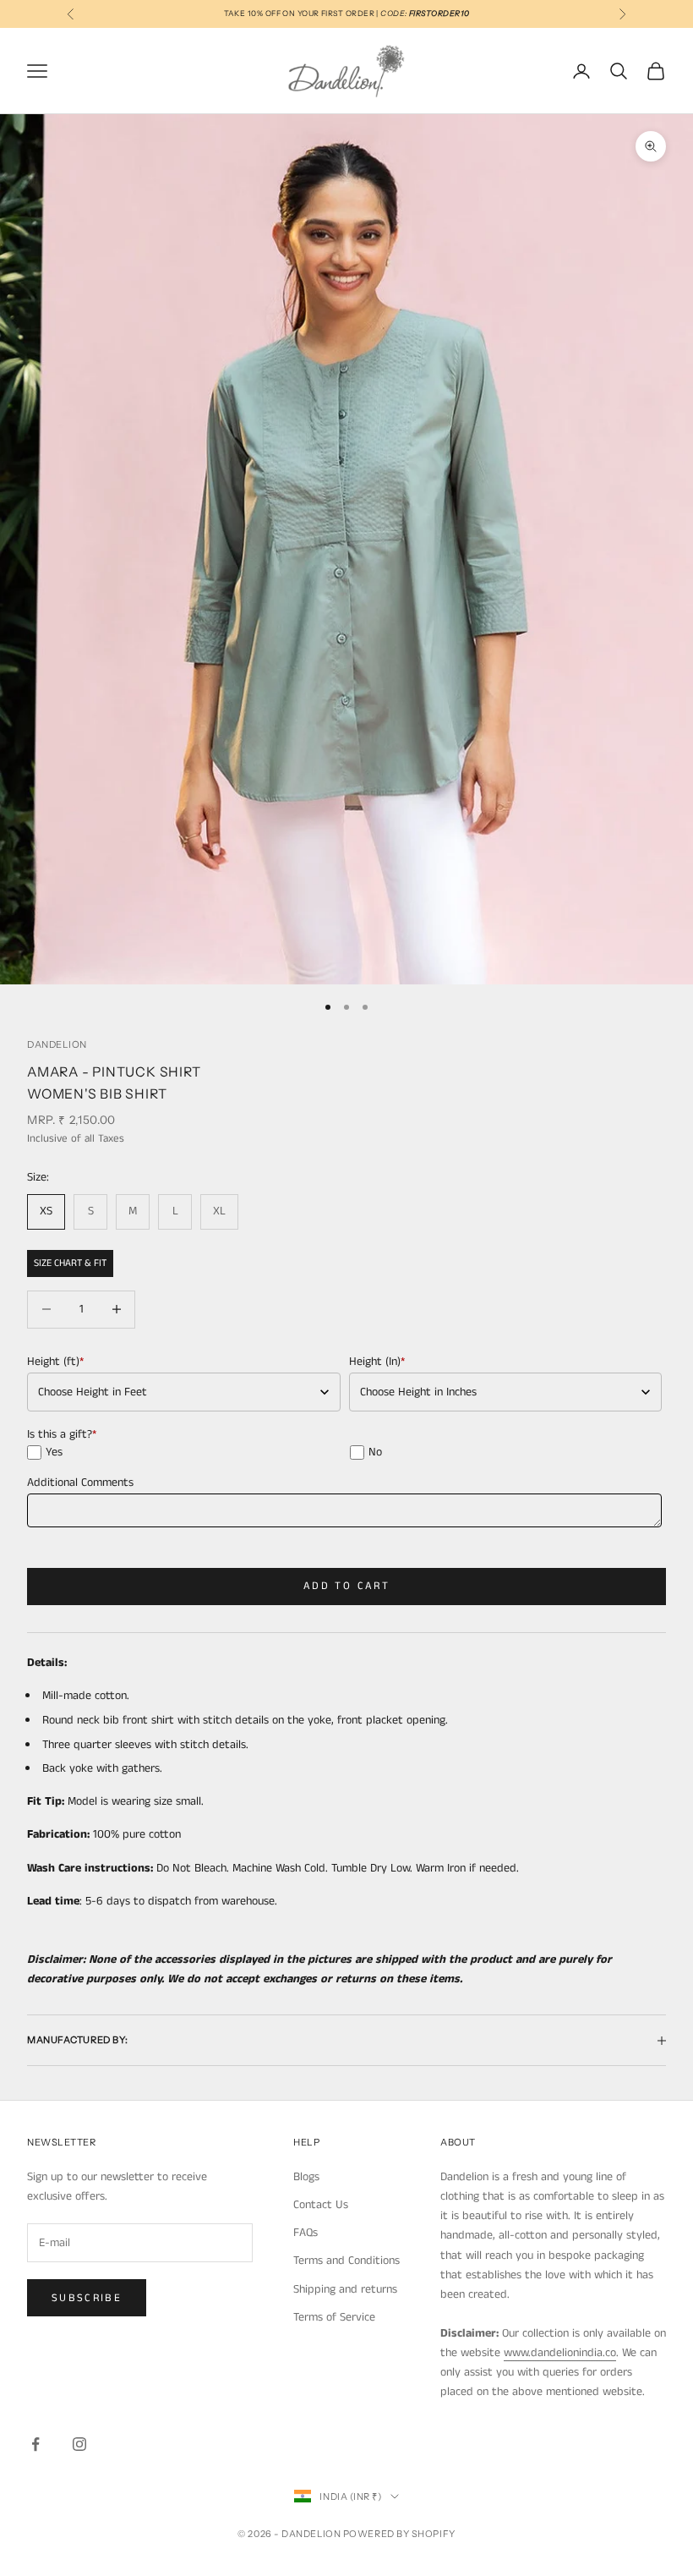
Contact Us (321, 2205)
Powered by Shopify (399, 2534)
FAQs (306, 2233)
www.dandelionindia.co (560, 2353)
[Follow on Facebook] (35, 2444)
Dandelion (57, 1044)
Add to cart (346, 1586)
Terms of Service (334, 2317)
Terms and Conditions (346, 2261)
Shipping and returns (345, 2289)
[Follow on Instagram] (79, 2444)
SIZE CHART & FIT (70, 1263)
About (458, 2142)
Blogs (306, 2177)
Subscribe (87, 2298)
